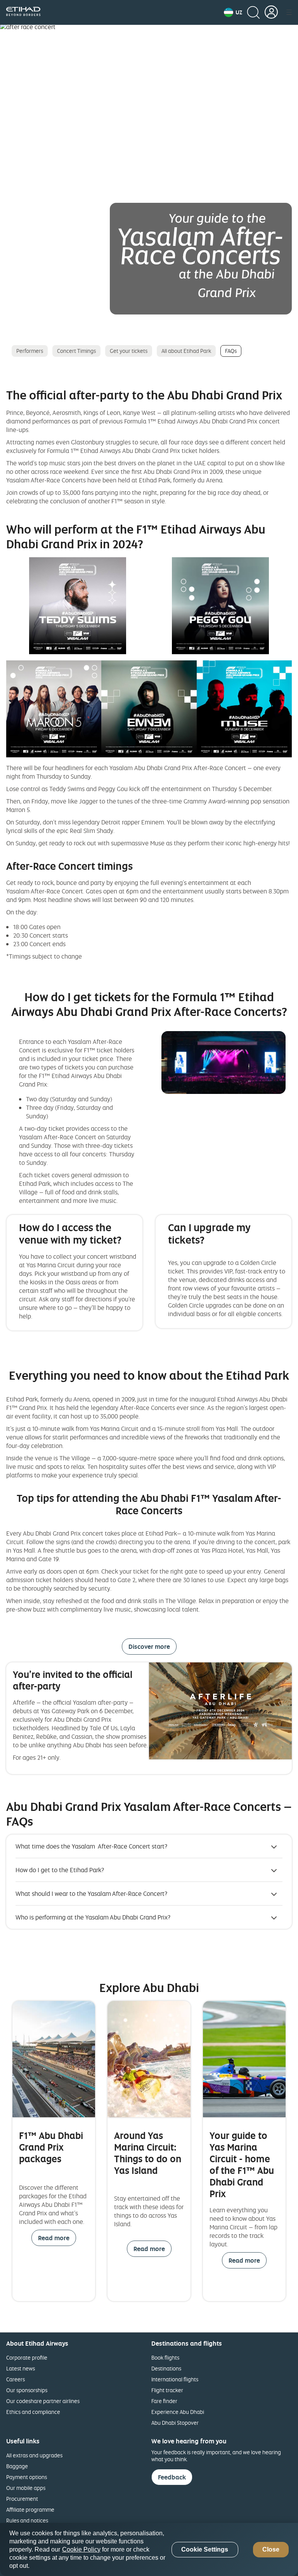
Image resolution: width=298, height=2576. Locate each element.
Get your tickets (129, 351)
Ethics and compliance (33, 2412)
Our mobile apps (26, 2488)
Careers (16, 2379)
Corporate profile (27, 2357)
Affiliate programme (30, 2509)
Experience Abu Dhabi (178, 2412)
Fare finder (164, 2401)
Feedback (172, 2477)
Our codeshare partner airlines (43, 2401)
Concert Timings (76, 351)
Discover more (149, 1646)
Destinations (166, 2368)
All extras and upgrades (34, 2455)
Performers (30, 351)
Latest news (21, 2368)
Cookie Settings (205, 2549)
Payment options (27, 2477)
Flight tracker (167, 2390)
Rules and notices (27, 2520)
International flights (175, 2379)
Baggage (17, 2466)
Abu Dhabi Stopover (175, 2423)
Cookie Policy (81, 2549)
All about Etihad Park (186, 351)
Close (271, 2549)
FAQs (231, 351)
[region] (149, 2549)
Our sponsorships (27, 2390)
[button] (233, 12)
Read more (54, 2238)
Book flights (165, 2357)
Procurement (22, 2499)
